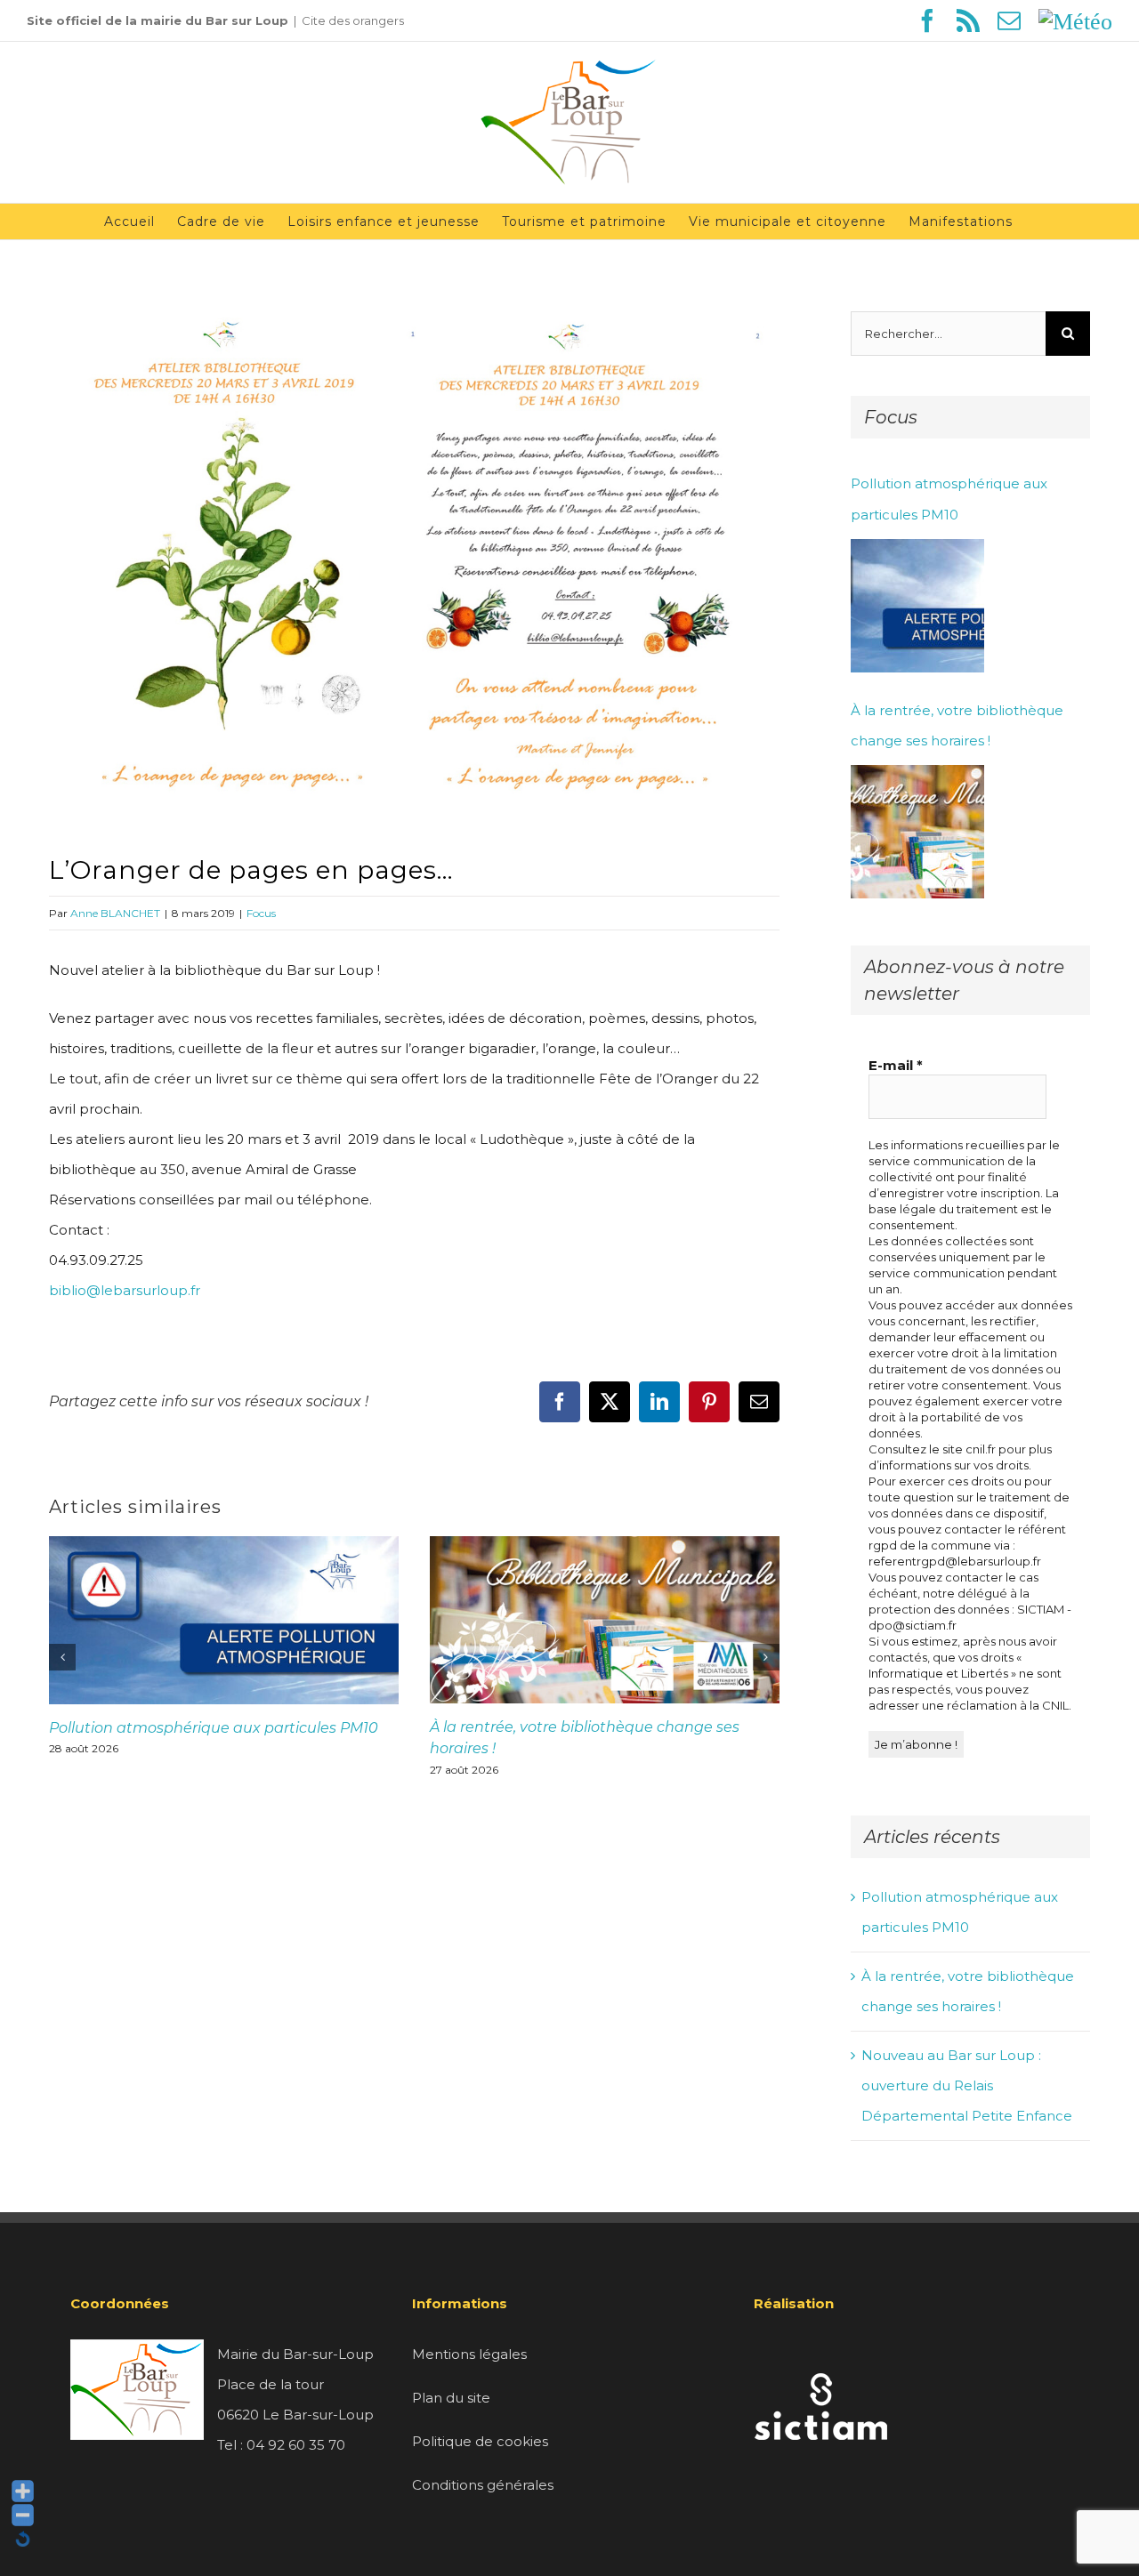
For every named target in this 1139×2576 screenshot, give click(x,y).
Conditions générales (483, 2485)
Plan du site (451, 2398)
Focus (261, 913)
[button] (62, 1657)
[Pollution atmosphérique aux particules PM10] (917, 606)
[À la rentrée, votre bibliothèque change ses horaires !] (917, 832)
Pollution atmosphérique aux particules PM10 (214, 1728)
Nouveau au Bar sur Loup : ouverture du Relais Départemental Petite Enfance (967, 2085)
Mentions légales (469, 2354)
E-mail (896, 1065)
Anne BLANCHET (115, 913)
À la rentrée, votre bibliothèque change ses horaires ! (957, 725)
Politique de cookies (480, 2441)
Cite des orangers (353, 20)
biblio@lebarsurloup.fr (125, 1290)
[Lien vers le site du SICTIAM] (820, 2354)
